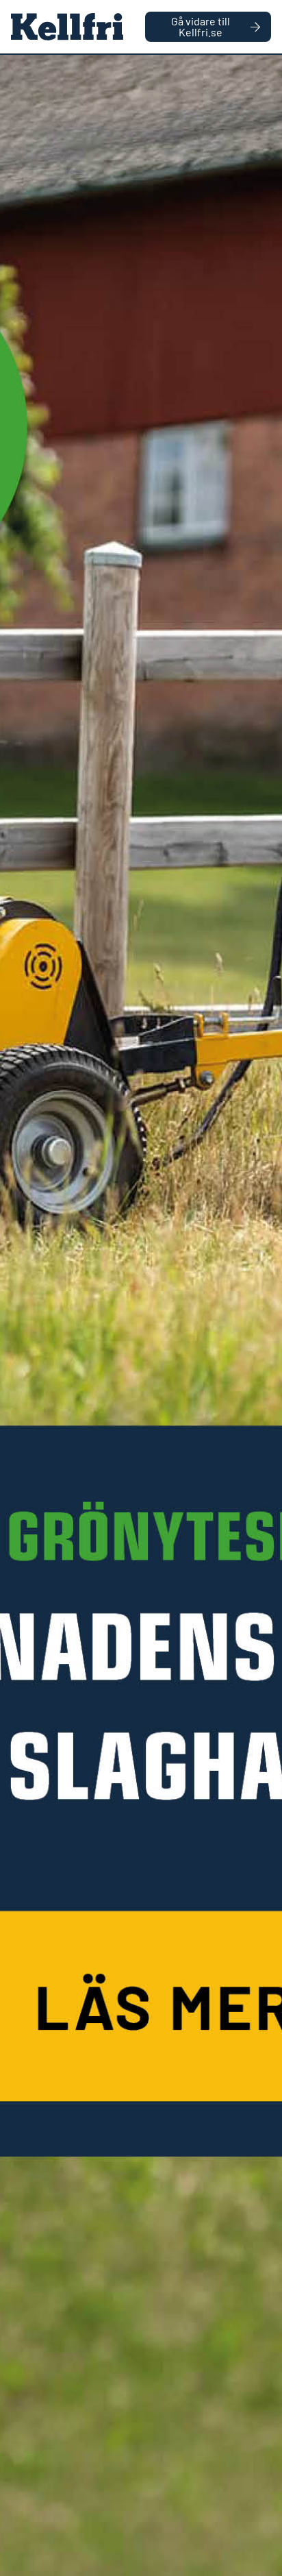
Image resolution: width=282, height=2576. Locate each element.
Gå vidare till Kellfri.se (201, 26)
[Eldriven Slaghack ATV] (141, 1315)
